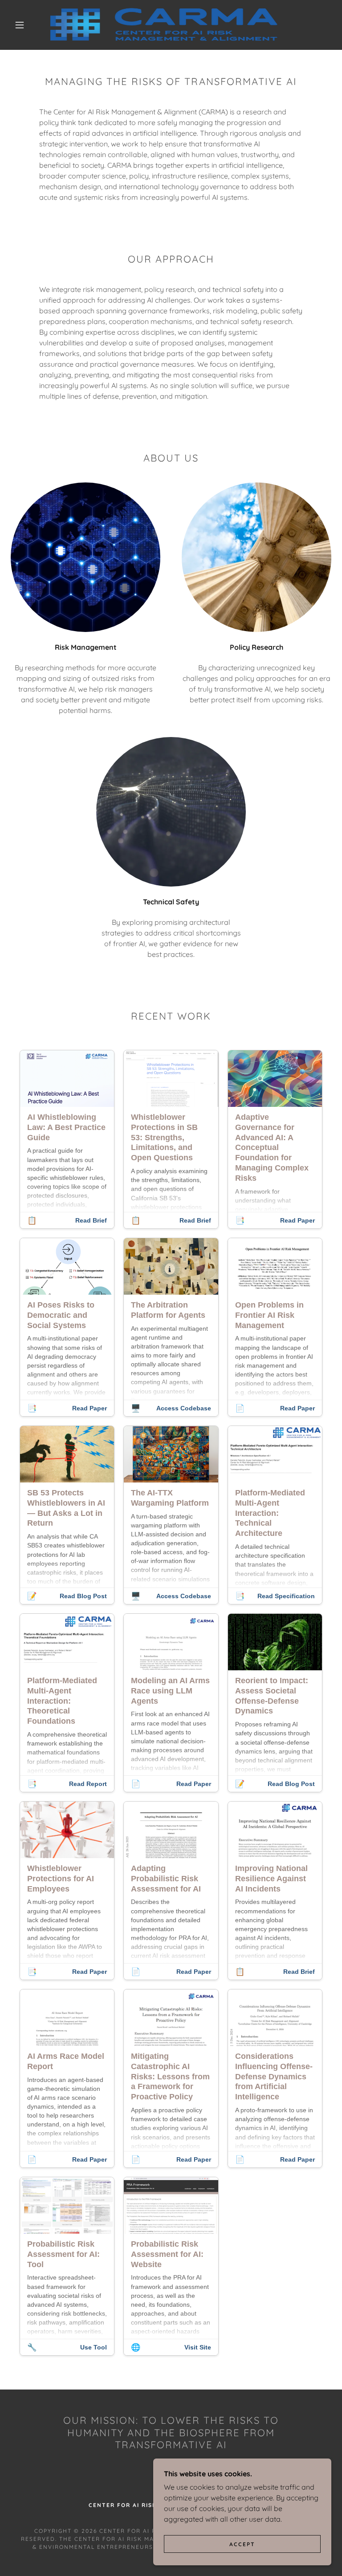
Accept (242, 2544)
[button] (20, 25)
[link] (164, 25)
